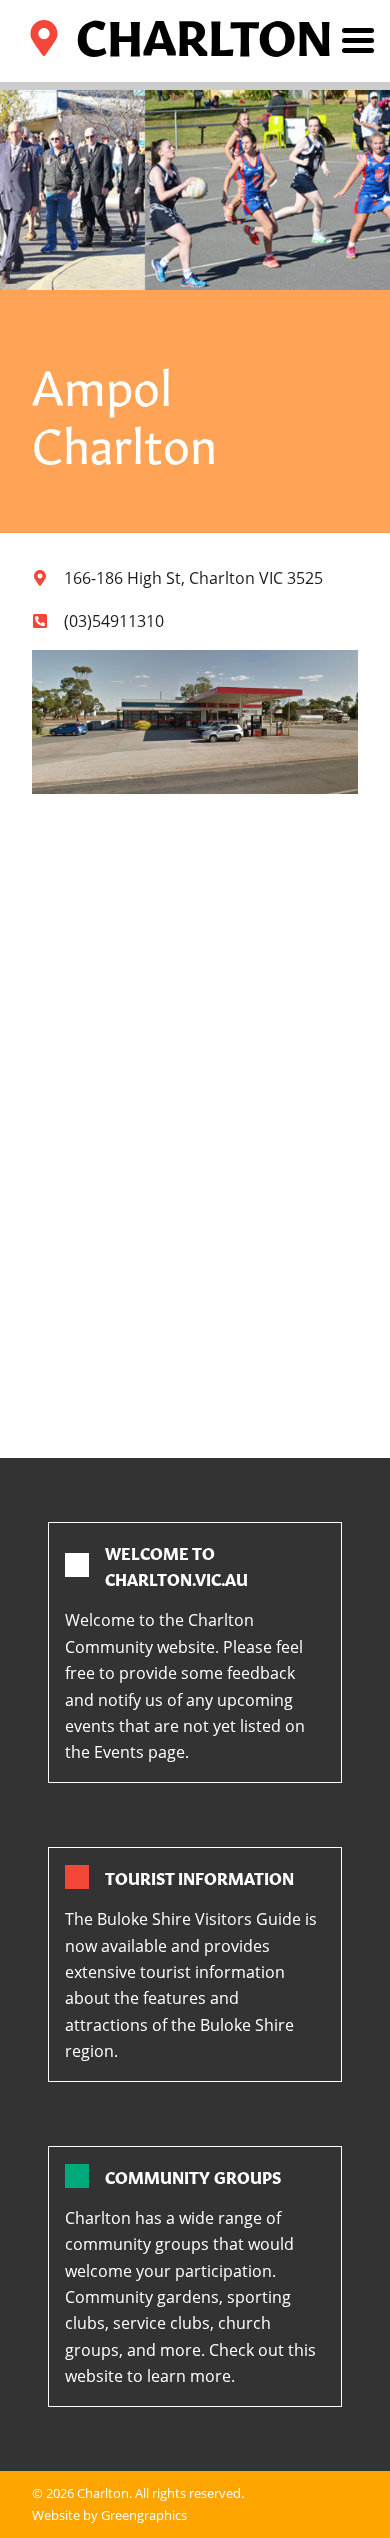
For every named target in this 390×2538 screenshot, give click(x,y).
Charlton (103, 2493)
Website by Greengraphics (109, 2515)
